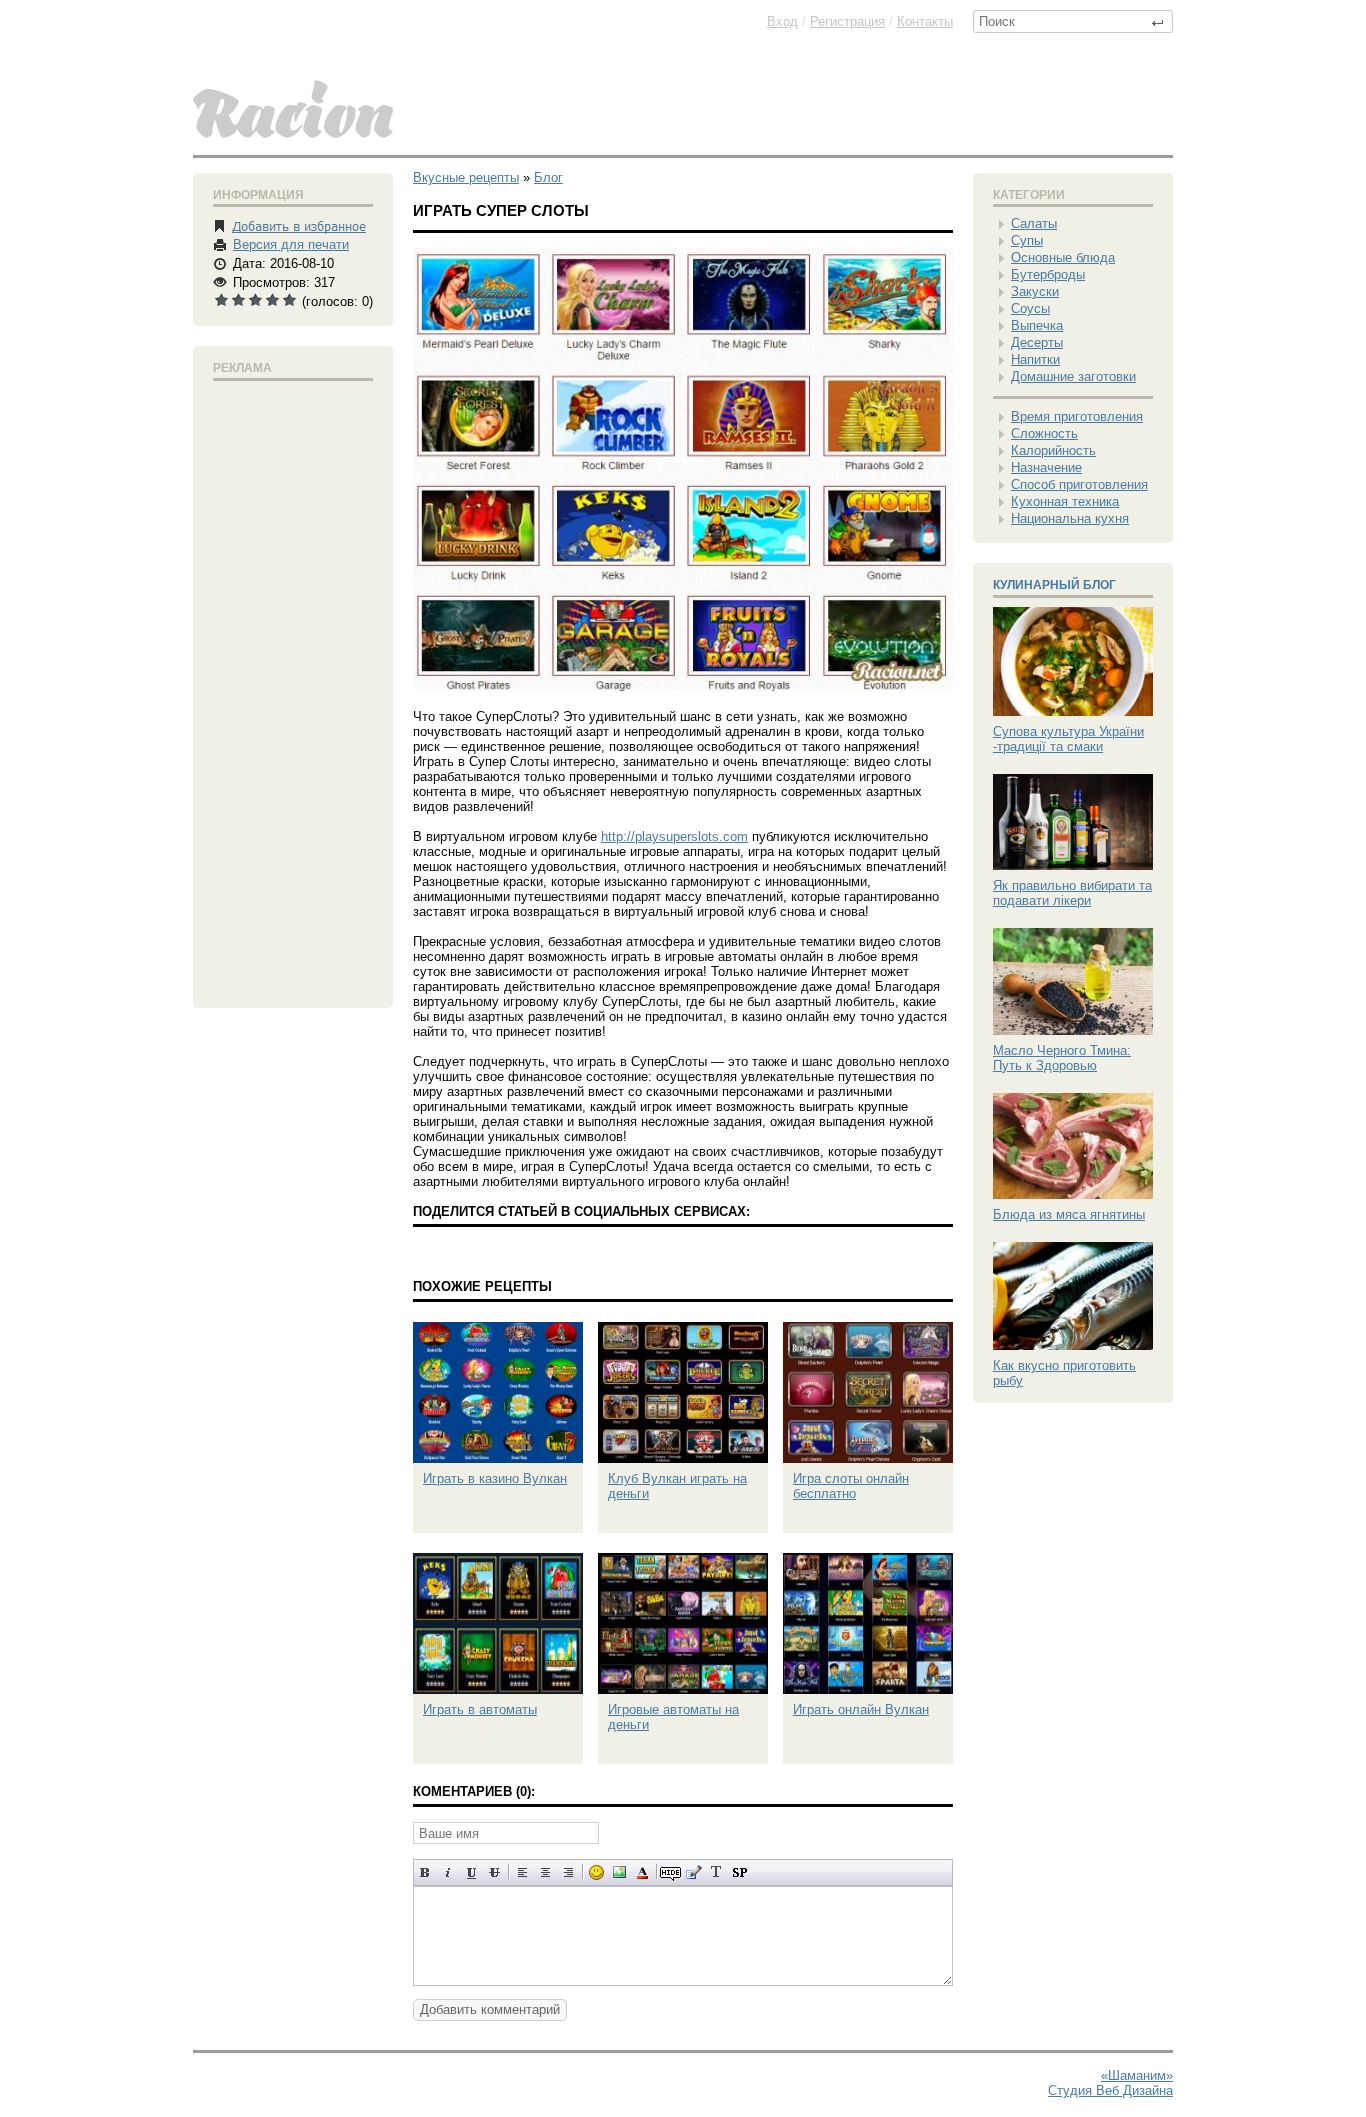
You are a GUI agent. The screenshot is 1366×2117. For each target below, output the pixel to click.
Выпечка (1037, 325)
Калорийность (1053, 450)
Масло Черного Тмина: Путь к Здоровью (1062, 1058)
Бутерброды (1048, 274)
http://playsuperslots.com (674, 836)
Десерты (1037, 342)
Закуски (1035, 291)
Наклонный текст (448, 1872)
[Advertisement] (293, 690)
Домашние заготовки (1073, 376)
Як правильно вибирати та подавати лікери (1072, 893)
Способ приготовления (1079, 484)
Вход (782, 21)
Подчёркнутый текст (471, 1872)
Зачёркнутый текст (494, 1872)
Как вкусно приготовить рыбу (1064, 1373)
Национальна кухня (1070, 518)
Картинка (619, 1872)
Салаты (1034, 223)
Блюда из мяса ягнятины (1069, 1214)
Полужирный (425, 1872)
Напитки (1035, 359)
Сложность (1044, 433)
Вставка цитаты (693, 1872)
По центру (545, 1872)
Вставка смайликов (596, 1872)
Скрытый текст (670, 1872)
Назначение (1046, 467)
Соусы (1030, 308)
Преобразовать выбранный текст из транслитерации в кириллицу (716, 1872)
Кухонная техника (1065, 501)
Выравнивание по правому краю (568, 1872)
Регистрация (847, 21)
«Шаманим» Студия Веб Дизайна (1110, 2083)
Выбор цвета (642, 1872)
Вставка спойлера (739, 1872)
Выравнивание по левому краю (522, 1872)
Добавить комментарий (490, 2009)
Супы (1027, 240)
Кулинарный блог (1054, 585)
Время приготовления (1077, 416)
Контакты (925, 21)
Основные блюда (1063, 257)
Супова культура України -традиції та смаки (1068, 739)
